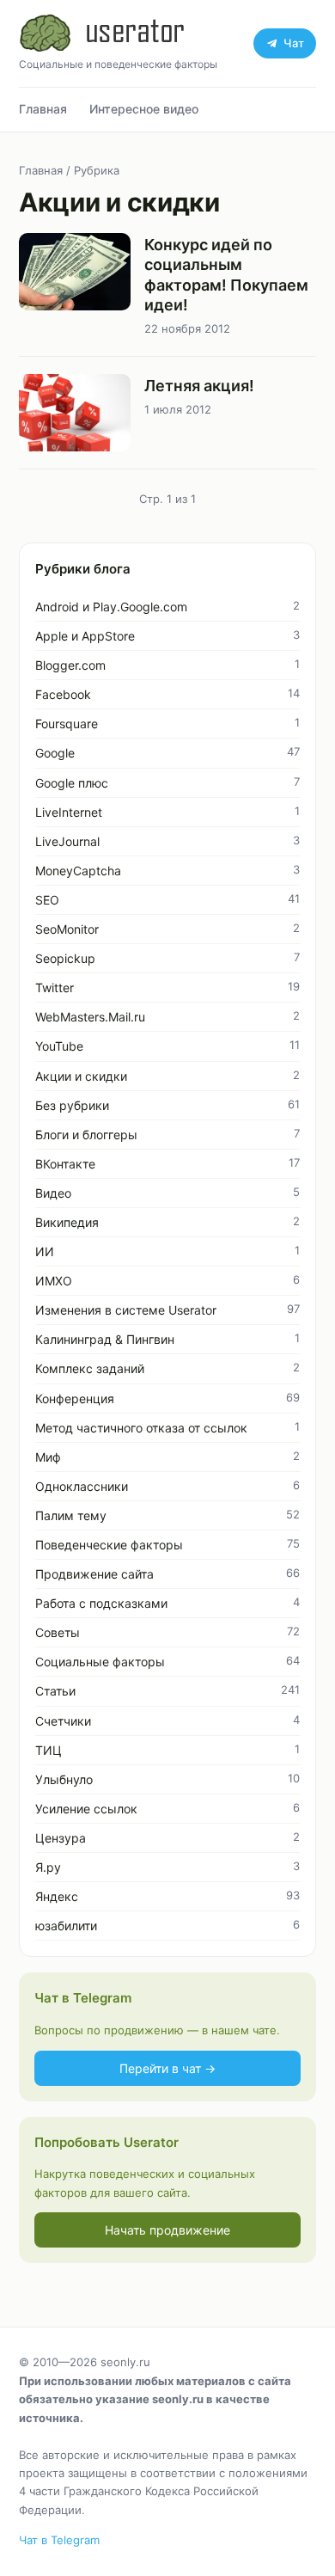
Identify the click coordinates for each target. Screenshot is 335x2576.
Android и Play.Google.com (111, 607)
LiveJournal (67, 841)
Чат (294, 43)
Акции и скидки (81, 1076)
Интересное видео (144, 109)
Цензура (61, 1838)
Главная (43, 109)
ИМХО (54, 1281)
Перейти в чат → (167, 2068)
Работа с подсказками (101, 1603)
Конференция (75, 1398)
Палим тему (71, 1515)
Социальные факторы (100, 1662)
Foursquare (67, 724)
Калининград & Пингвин (105, 1339)
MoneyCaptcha (78, 871)
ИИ (45, 1251)
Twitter (55, 987)
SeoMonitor (67, 929)
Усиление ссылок (86, 1809)
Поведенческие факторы (109, 1545)
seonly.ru (125, 2362)
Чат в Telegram (59, 2540)
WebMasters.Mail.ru (90, 1017)
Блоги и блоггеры (86, 1135)
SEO (47, 900)
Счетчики (63, 1721)
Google (55, 753)
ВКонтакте (65, 1164)
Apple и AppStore (85, 636)
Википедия (67, 1222)
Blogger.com (70, 665)
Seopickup (65, 958)
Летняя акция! (199, 386)
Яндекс (57, 1896)
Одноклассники (82, 1486)
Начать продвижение (167, 2230)
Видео (53, 1193)
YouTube (59, 1046)
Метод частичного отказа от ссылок (141, 1428)
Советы (58, 1632)
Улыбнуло (64, 1779)
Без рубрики (72, 1105)
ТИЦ (49, 1750)
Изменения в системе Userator (126, 1310)
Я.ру (48, 1867)
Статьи (55, 1691)
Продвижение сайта (94, 1574)
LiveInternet (69, 812)
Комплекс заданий (90, 1368)
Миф (48, 1457)
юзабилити (66, 1926)
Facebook (63, 694)
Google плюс (72, 783)
